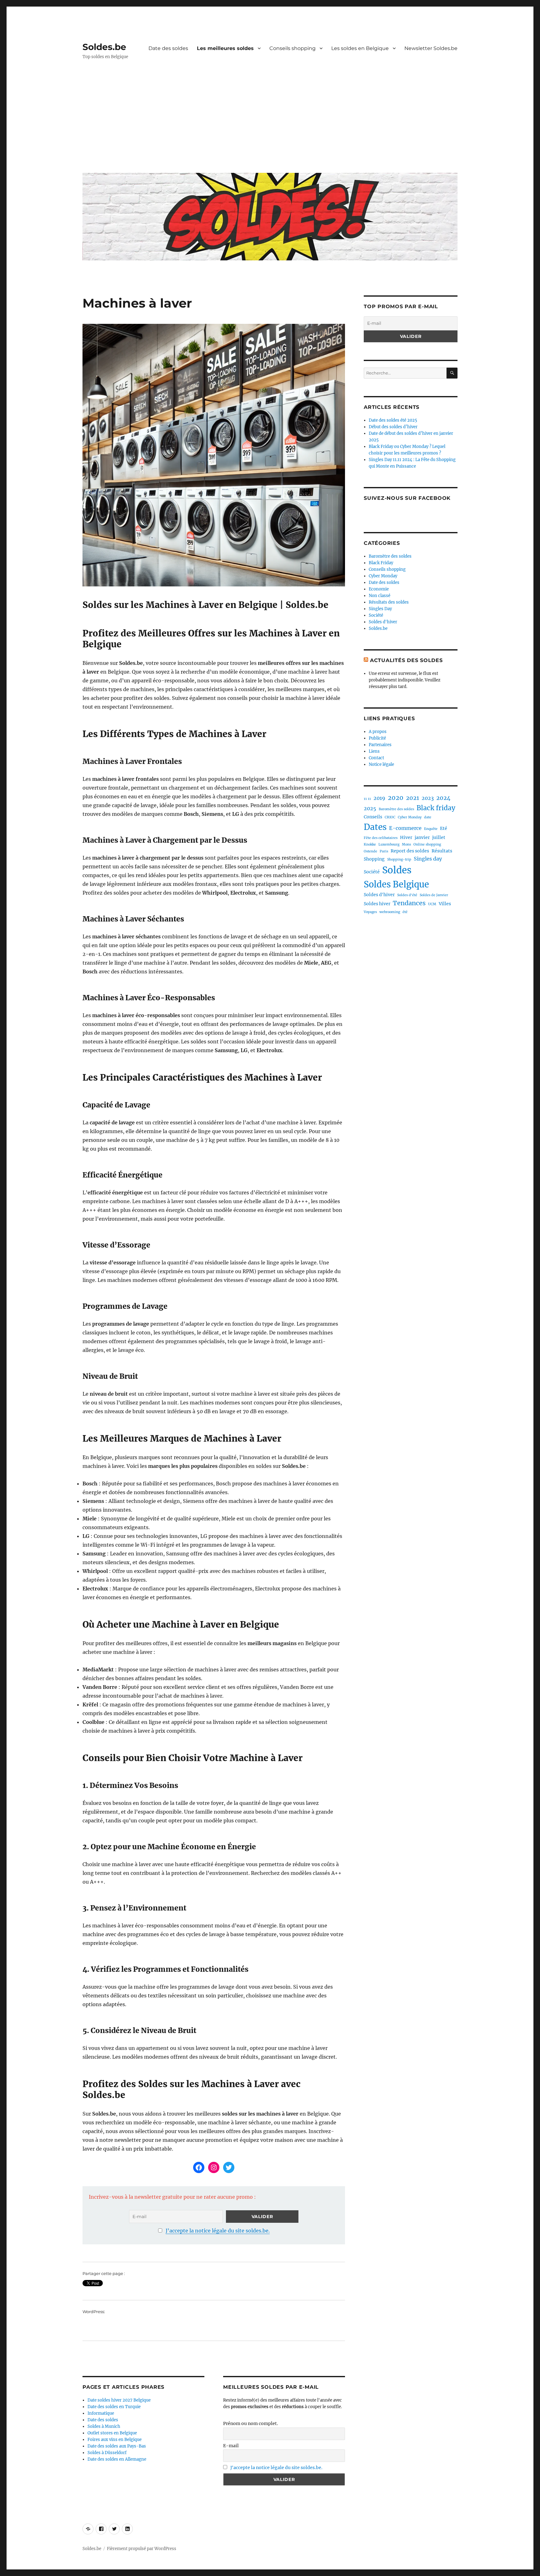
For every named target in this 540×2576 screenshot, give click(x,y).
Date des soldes (168, 48)
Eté (444, 828)
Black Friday (381, 563)
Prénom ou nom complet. (251, 2423)
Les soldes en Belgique (360, 48)
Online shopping (427, 844)
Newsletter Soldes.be (431, 48)
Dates (375, 827)
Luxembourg (389, 844)
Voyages (370, 912)
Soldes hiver (377, 904)
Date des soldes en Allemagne (117, 2459)
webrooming (390, 912)
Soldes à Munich (104, 2426)
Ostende (370, 851)
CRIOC (390, 817)
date (428, 817)
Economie (379, 589)
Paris (384, 851)
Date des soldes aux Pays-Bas (117, 2446)
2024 (443, 798)
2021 (412, 798)
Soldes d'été (407, 895)
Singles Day (380, 609)
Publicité (377, 738)
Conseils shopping (292, 48)
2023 (428, 798)
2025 (370, 808)
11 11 (367, 799)
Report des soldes (410, 851)
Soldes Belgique (396, 884)
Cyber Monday (383, 576)
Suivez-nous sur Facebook (407, 498)
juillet (439, 837)
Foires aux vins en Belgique (115, 2440)
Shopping (374, 859)
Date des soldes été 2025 (393, 420)
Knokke (370, 844)
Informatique (101, 2413)
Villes (445, 904)
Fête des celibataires (381, 838)
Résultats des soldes (389, 602)
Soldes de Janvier (434, 895)
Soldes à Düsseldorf (107, 2453)
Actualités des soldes (406, 660)
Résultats (442, 851)
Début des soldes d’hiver (393, 427)
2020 (396, 798)
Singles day (428, 859)
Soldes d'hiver (383, 622)
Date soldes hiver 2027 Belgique (119, 2400)
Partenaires (380, 745)
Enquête (431, 829)
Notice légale (381, 764)
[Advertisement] (271, 121)
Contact (376, 758)
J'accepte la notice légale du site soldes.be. (218, 2231)
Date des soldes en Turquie (114, 2407)
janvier (422, 837)
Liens (374, 751)
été (405, 912)
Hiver (406, 837)
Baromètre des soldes (390, 556)
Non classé (380, 596)
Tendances (409, 903)
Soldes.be (104, 47)
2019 (379, 798)
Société (376, 615)
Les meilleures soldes (225, 48)
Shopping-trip (399, 859)
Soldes (397, 870)
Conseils (373, 817)
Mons (406, 844)
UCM (432, 904)
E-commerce (405, 828)
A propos (378, 732)
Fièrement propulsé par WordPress (142, 2549)
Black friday (436, 808)
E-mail (231, 2446)
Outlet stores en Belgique (112, 2433)
